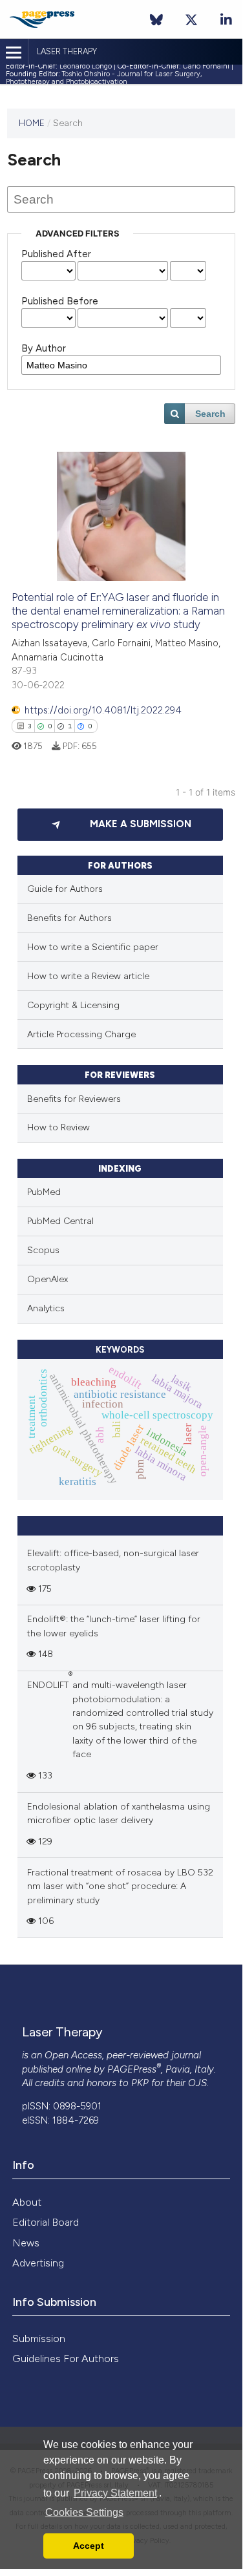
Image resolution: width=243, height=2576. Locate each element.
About (27, 2202)
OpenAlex (48, 1279)
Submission (39, 2338)
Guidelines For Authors (66, 2359)
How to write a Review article (88, 976)
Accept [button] (89, 2546)
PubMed (44, 1192)
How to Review (58, 1127)
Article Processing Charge (81, 1034)
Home (32, 123)
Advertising (38, 2263)
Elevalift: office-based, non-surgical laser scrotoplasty (113, 1560)
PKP (140, 2083)
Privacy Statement (115, 2493)
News (26, 2243)
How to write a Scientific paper (93, 947)
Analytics (46, 1308)
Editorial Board (46, 2222)
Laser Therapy (67, 51)
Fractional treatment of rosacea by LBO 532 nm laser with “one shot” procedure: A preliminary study (120, 1886)
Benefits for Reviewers (74, 1099)
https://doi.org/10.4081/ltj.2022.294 (103, 710)
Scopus (43, 1250)
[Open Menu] (14, 53)
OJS (197, 2083)
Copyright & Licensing (73, 1005)
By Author (44, 348)
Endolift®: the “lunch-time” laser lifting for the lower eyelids (114, 1626)
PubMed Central (60, 1221)
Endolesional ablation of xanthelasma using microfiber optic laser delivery (119, 1813)
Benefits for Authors (69, 918)
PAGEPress (132, 2069)
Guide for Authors (65, 889)
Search (210, 414)
